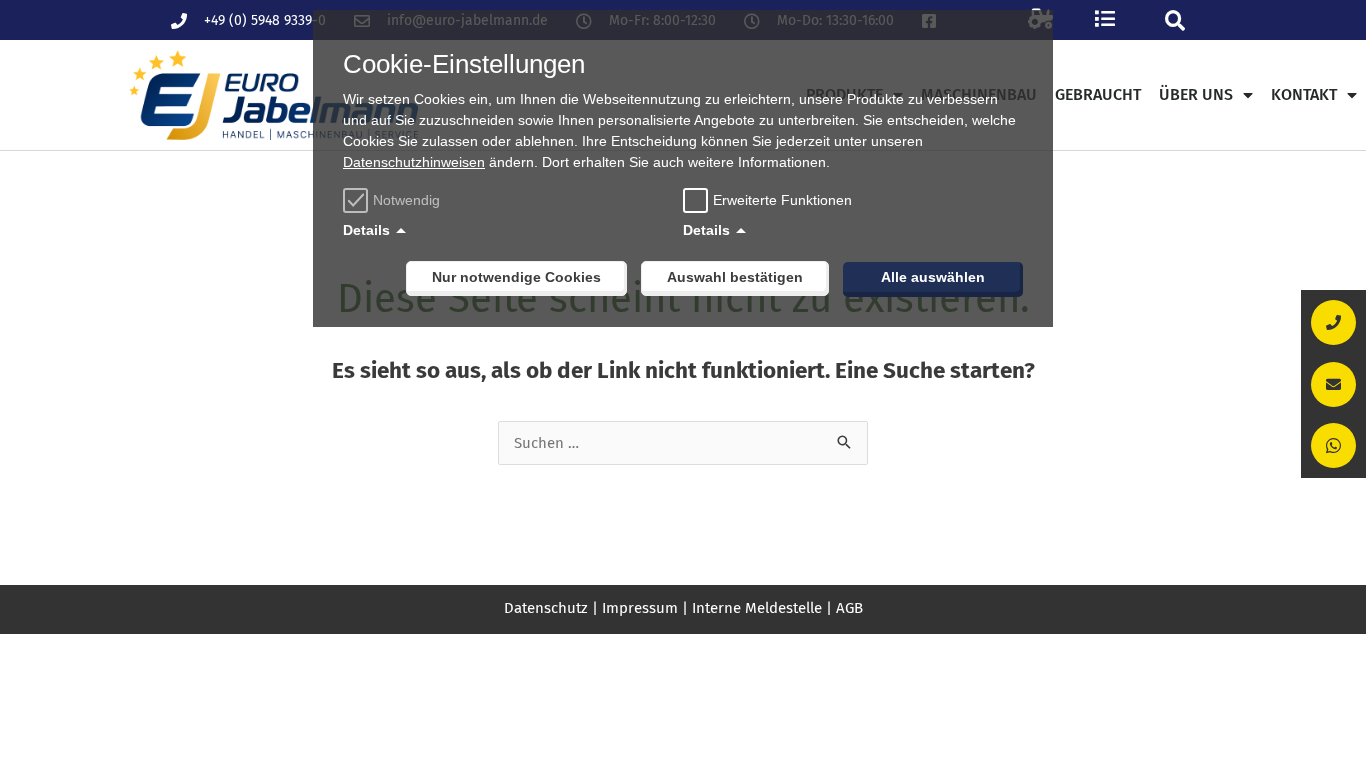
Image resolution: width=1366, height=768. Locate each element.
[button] (1174, 20)
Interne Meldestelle (757, 608)
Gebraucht (1098, 94)
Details (366, 230)
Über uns (1196, 94)
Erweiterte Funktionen (782, 200)
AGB (849, 608)
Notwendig (406, 200)
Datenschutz (546, 608)
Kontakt (1304, 94)
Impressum (640, 608)
